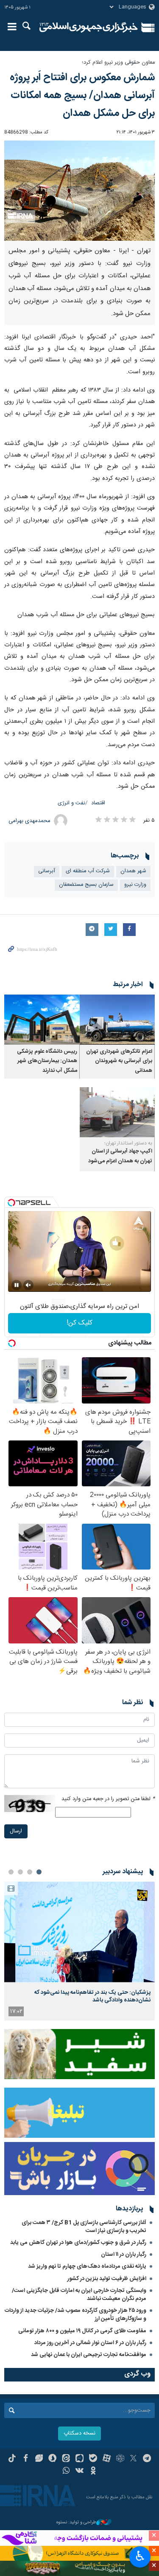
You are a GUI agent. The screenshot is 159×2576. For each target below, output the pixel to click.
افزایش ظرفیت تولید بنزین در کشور (107, 2279)
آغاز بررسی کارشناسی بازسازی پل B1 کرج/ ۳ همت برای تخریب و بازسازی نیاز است (84, 2227)
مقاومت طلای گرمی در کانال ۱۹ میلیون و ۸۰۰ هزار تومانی (82, 2331)
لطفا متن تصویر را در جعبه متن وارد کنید (108, 1799)
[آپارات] (107, 2459)
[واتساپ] (66, 2472)
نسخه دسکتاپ (79, 2434)
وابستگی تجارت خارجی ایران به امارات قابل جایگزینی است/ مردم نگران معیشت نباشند (79, 2295)
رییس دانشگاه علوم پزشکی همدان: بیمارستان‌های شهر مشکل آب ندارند (47, 1061)
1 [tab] (39, 1872)
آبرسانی (47, 871)
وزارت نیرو (135, 885)
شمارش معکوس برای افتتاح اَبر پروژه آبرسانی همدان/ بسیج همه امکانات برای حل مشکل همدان (82, 96)
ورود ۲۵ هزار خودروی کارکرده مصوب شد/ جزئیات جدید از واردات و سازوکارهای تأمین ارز (75, 2315)
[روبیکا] (120, 2459)
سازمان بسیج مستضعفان (86, 885)
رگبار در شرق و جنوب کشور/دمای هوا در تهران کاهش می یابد (78, 2243)
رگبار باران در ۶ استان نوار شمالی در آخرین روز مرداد (90, 2343)
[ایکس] (133, 2459)
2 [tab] (30, 1872)
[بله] (93, 2459)
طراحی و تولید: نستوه (76, 2523)
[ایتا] (66, 2459)
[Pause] (17, 1285)
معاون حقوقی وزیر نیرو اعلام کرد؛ (118, 63)
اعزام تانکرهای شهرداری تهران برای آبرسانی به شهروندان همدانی (119, 1061)
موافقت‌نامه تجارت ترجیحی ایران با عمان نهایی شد (89, 2355)
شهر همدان (133, 871)
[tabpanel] (79, 1951)
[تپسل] (11, 1203)
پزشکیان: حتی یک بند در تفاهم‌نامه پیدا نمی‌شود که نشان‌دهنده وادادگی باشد (92, 1996)
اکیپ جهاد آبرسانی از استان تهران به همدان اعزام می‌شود (120, 1156)
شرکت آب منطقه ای (88, 871)
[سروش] (52, 2459)
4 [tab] (11, 1872)
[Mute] (28, 1285)
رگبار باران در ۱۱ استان (124, 2255)
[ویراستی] (39, 2459)
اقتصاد (98, 803)
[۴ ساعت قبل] (79, 1932)
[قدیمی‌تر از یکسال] (117, 1020)
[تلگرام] (147, 2459)
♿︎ (140, 2556)
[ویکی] (79, 2472)
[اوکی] (93, 2472)
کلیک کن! (79, 1323)
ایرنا (89, 28)
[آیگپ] (79, 2459)
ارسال (16, 1831)
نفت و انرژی (71, 803)
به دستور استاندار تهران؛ (128, 1143)
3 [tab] (20, 1872)
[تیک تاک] (12, 2459)
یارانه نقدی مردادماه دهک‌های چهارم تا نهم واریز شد (87, 2266)
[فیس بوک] (26, 2459)
